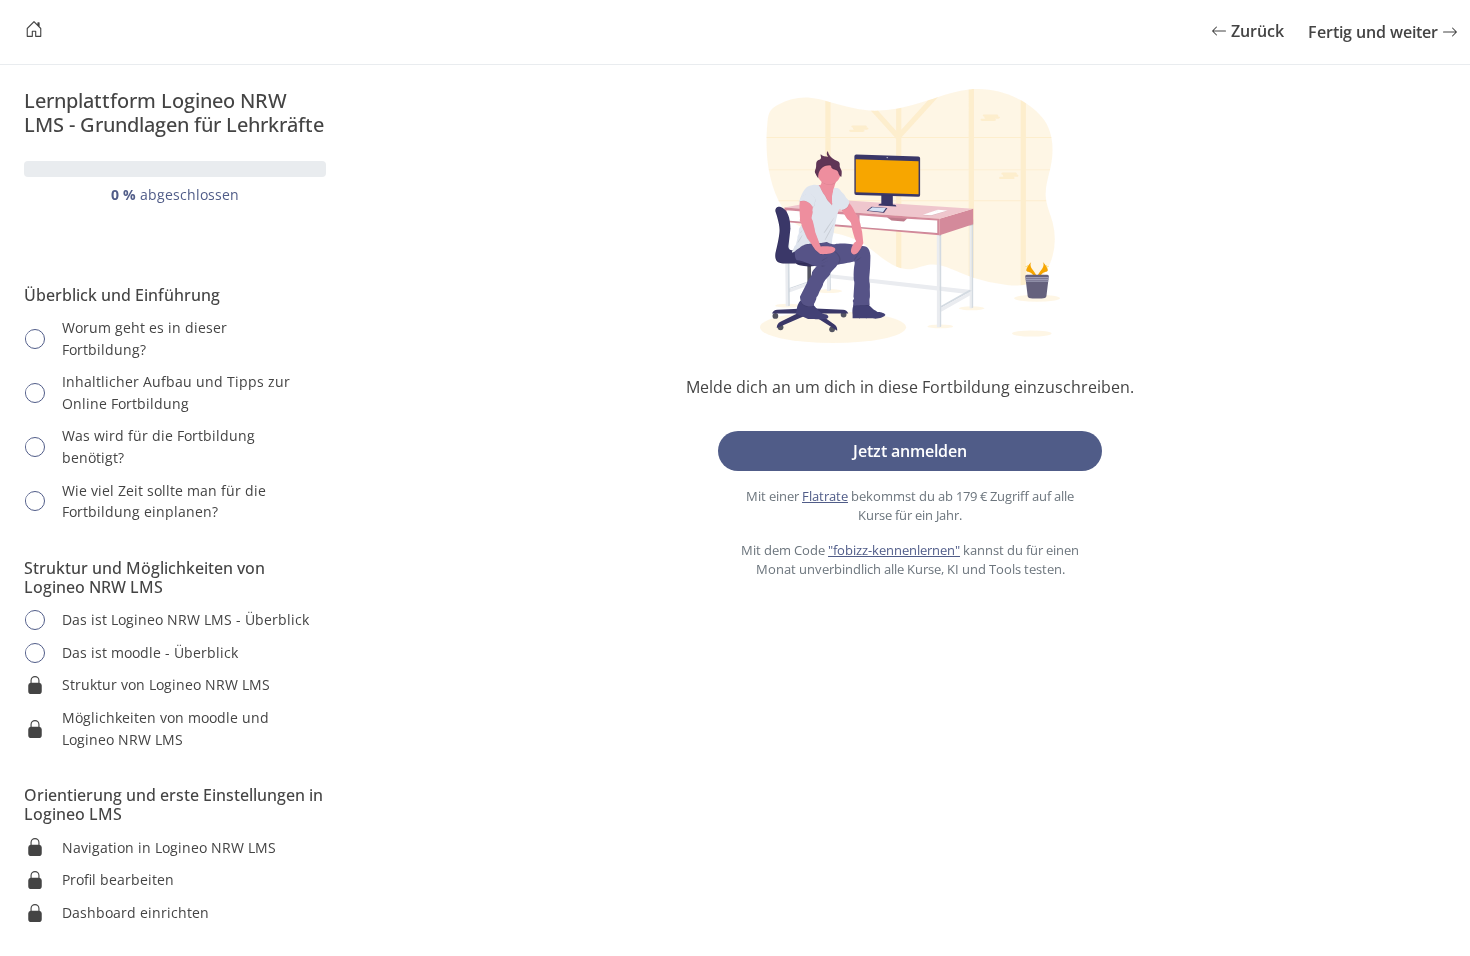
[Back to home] (34, 32)
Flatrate (825, 496)
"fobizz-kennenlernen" (894, 550)
